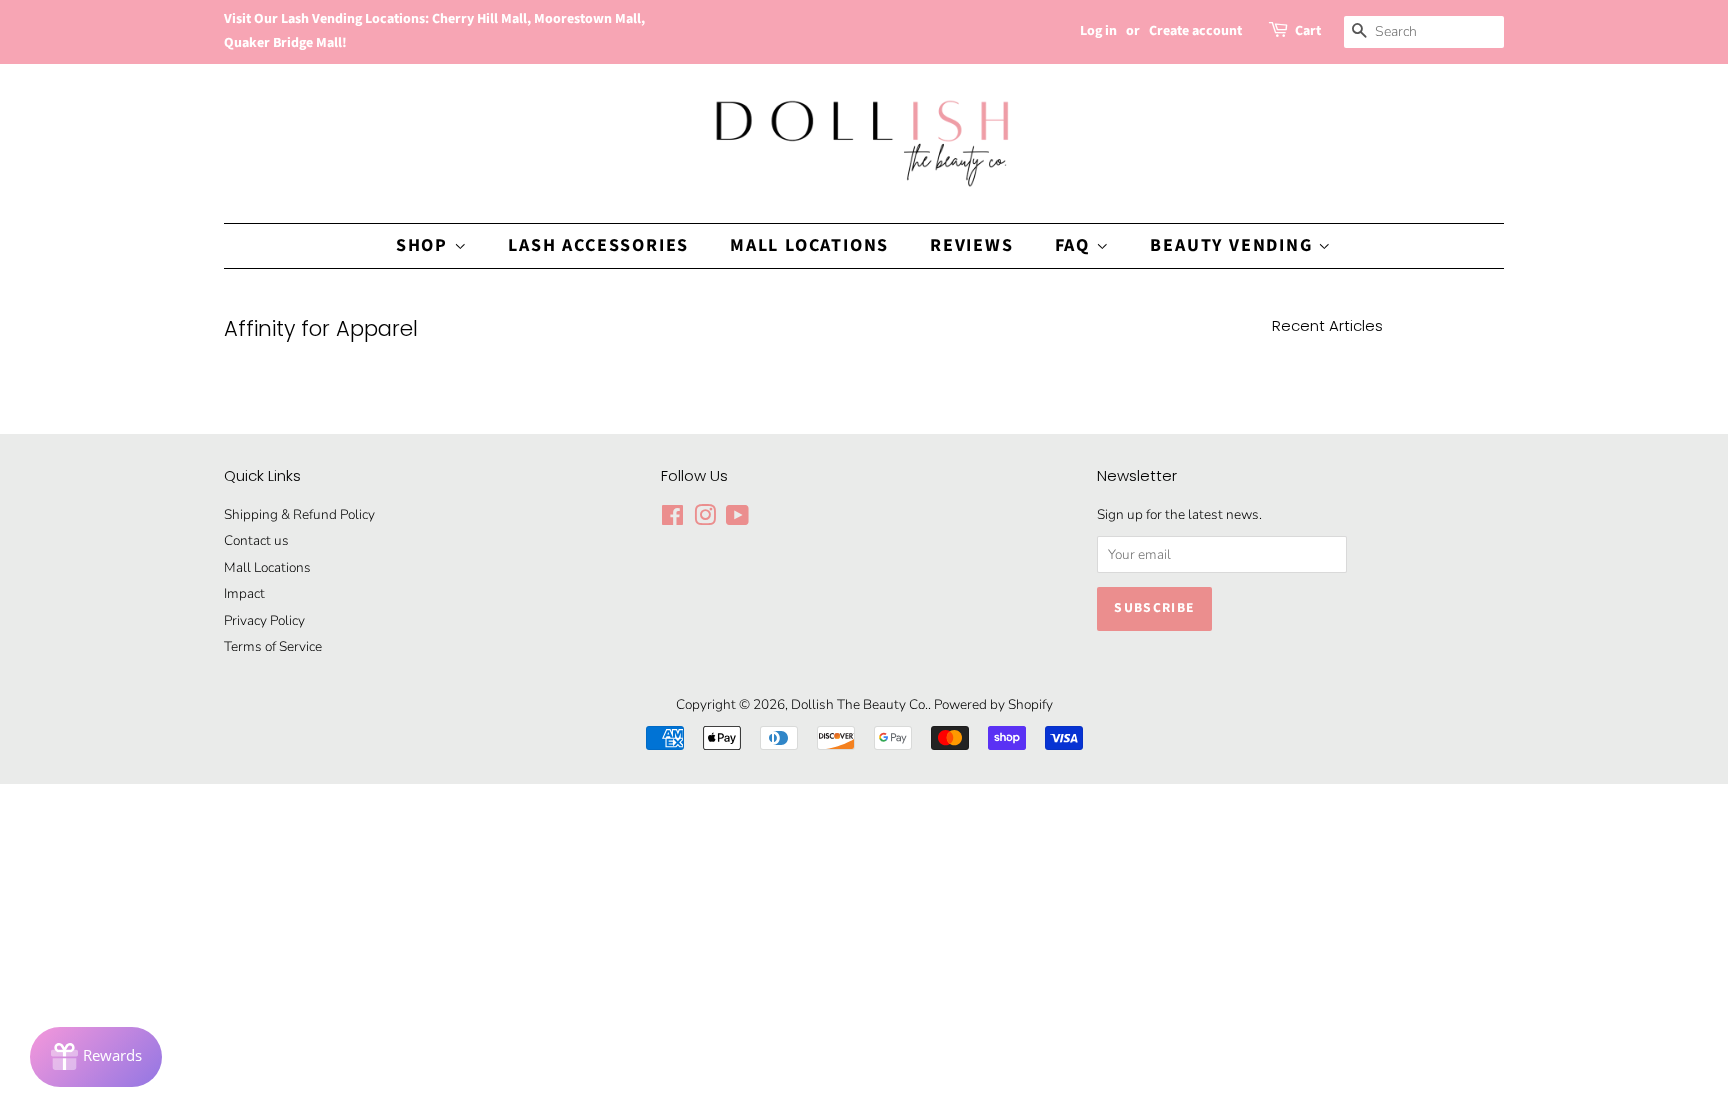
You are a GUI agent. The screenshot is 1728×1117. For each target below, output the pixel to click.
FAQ (1075, 245)
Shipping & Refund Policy (299, 514)
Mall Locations (809, 245)
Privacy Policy (264, 620)
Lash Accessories (598, 245)
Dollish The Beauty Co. (859, 704)
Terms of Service (273, 646)
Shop (425, 245)
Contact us (256, 540)
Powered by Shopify (993, 704)
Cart (1308, 31)
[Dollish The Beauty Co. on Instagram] (705, 519)
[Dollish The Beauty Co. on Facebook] (672, 519)
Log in (1098, 31)
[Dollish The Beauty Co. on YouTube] (737, 519)
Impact (244, 593)
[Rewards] (96, 1057)
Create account (1195, 31)
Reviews (972, 245)
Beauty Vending (1234, 245)
